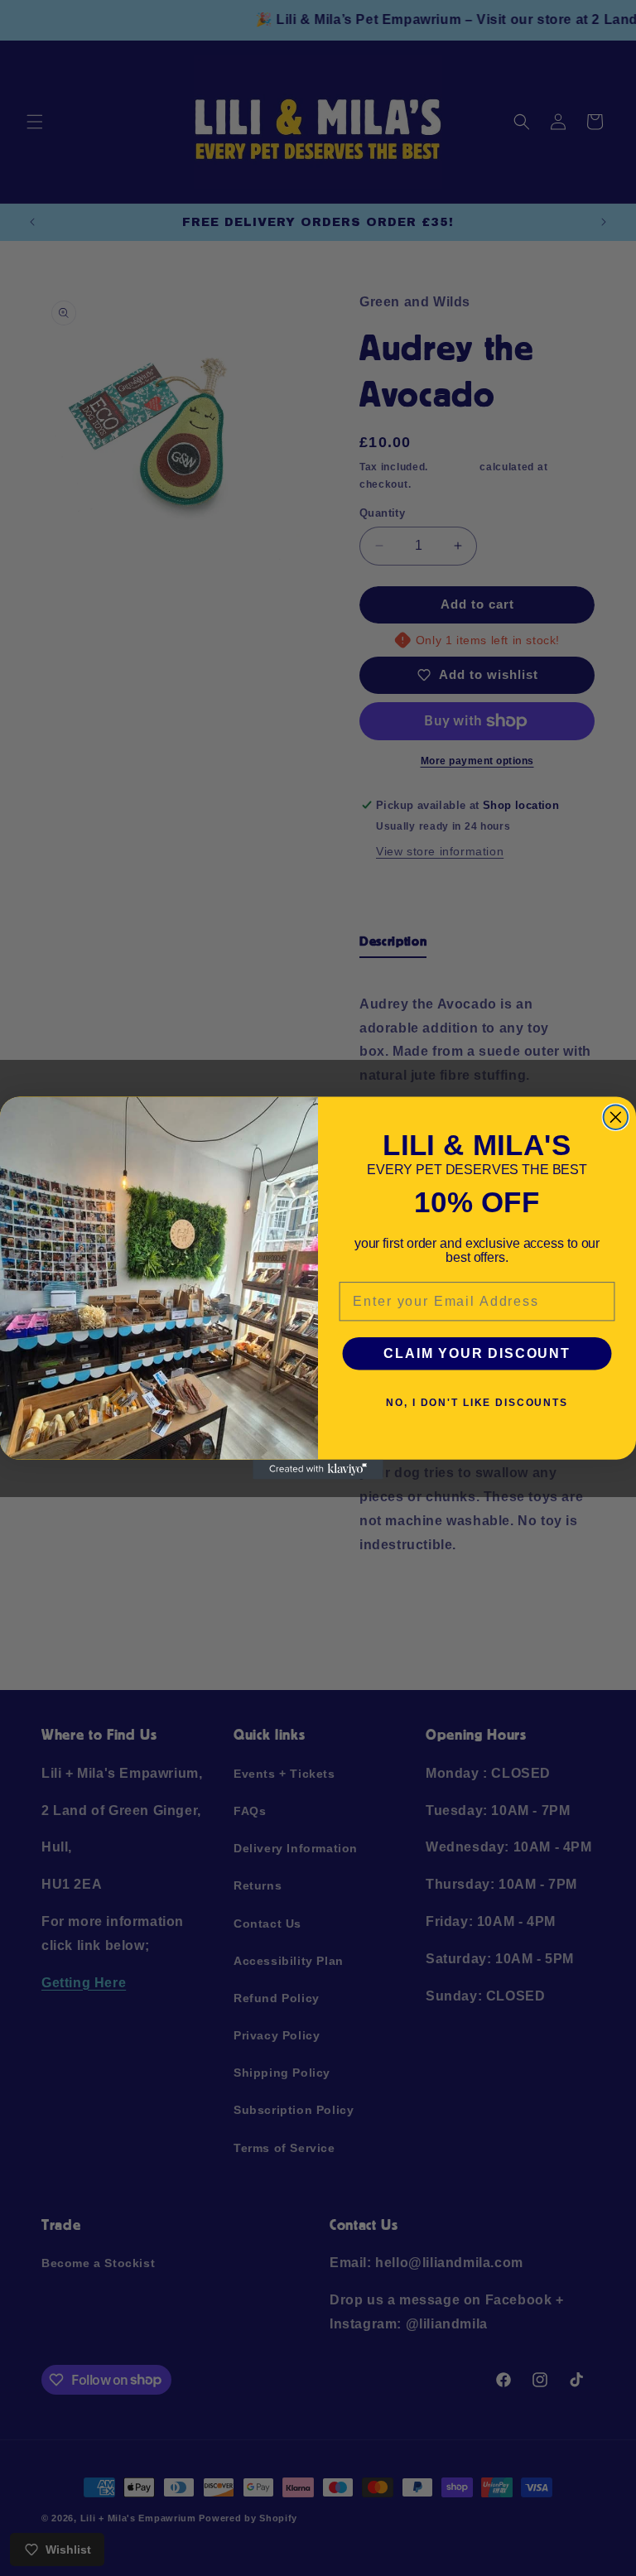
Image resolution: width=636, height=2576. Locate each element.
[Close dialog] (616, 1118)
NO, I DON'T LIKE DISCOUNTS (477, 1403)
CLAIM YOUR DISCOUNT (477, 1353)
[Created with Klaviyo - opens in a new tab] (318, 1470)
